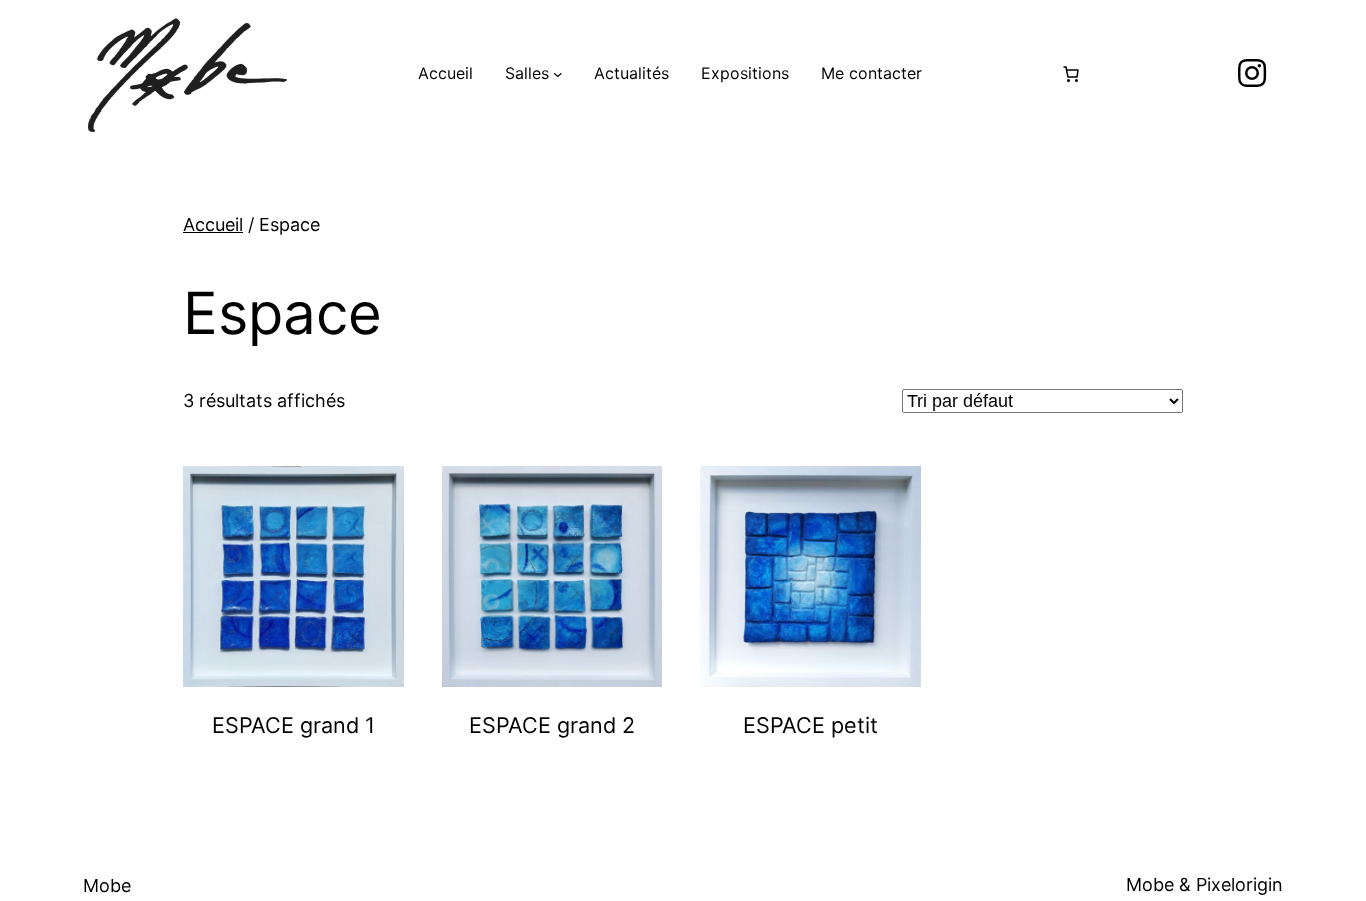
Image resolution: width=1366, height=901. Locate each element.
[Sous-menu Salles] (558, 74)
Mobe (107, 885)
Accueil (213, 224)
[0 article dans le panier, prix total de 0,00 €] (1071, 74)
